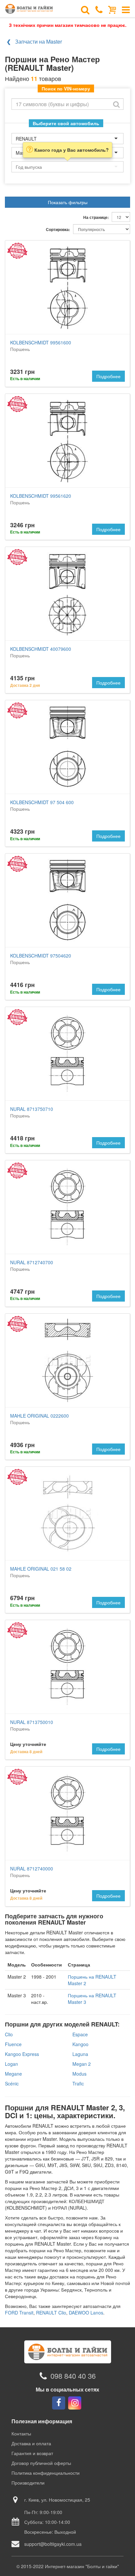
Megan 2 (82, 2064)
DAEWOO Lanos (86, 2313)
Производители (28, 2483)
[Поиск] (85, 9)
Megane (13, 2074)
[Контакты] (99, 9)
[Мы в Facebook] (59, 2403)
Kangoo (80, 2044)
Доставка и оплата (31, 2443)
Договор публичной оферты (41, 2463)
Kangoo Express (22, 2054)
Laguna (80, 2054)
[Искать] (116, 104)
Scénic (12, 2083)
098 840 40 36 (73, 2376)
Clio (9, 2034)
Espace (80, 2034)
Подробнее (108, 376)
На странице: (96, 217)
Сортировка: (58, 230)
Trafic (78, 2083)
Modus (79, 2074)
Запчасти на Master (39, 41)
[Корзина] (112, 9)
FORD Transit (19, 2313)
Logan (11, 2064)
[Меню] (126, 9)
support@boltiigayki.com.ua (53, 2544)
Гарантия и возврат (32, 2453)
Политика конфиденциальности (46, 2473)
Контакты (21, 2433)
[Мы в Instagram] (75, 2403)
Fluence (13, 2044)
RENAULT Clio (51, 2313)
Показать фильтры (68, 202)
